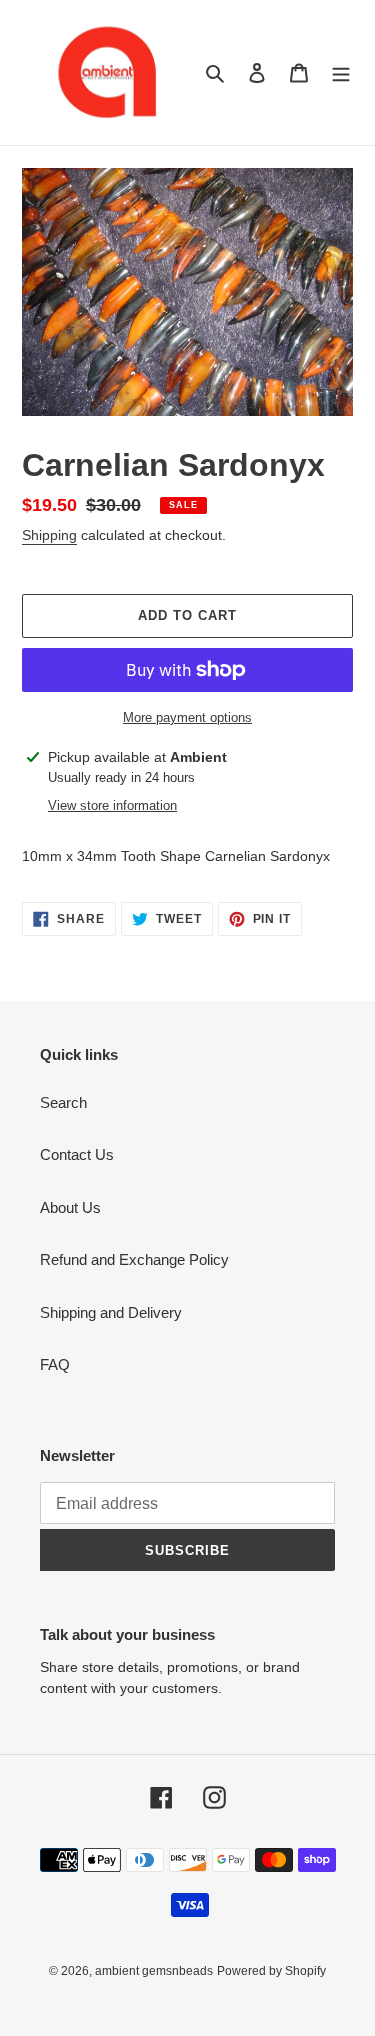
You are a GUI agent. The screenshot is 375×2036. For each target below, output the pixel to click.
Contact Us (77, 1154)
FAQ (55, 1364)
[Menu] (341, 72)
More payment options (187, 717)
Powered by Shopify (271, 1971)
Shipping (49, 535)
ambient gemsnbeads (154, 1971)
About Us (70, 1207)
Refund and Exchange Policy (134, 1259)
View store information (112, 805)
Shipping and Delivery (111, 1312)
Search (63, 1102)
